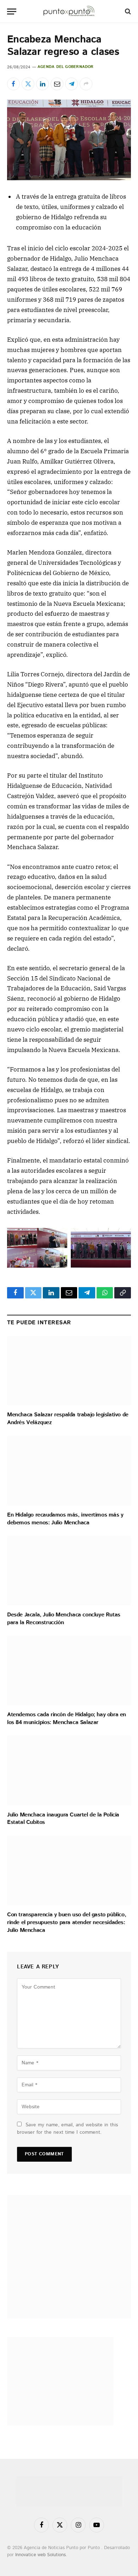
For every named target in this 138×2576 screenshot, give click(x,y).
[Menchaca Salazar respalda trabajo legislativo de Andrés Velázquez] (69, 1371)
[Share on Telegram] (71, 84)
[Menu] (12, 12)
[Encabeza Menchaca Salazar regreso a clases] (69, 140)
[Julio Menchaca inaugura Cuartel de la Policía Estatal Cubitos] (69, 1771)
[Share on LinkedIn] (42, 84)
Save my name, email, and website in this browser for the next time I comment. (67, 2129)
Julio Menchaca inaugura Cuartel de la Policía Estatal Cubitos (63, 1819)
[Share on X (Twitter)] (28, 84)
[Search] (127, 12)
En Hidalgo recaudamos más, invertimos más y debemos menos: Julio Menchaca (65, 1519)
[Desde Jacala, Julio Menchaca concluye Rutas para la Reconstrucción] (69, 1571)
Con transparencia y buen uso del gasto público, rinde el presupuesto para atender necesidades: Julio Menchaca (67, 1923)
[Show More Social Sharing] (86, 84)
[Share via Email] (57, 84)
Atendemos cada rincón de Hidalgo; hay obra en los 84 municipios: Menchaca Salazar (67, 1719)
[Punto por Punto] (69, 12)
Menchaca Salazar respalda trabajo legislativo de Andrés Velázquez (68, 1419)
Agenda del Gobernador (66, 67)
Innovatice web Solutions (41, 2555)
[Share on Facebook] (13, 84)
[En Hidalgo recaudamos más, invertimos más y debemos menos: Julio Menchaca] (69, 1471)
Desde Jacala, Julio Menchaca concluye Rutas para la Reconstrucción (64, 1619)
